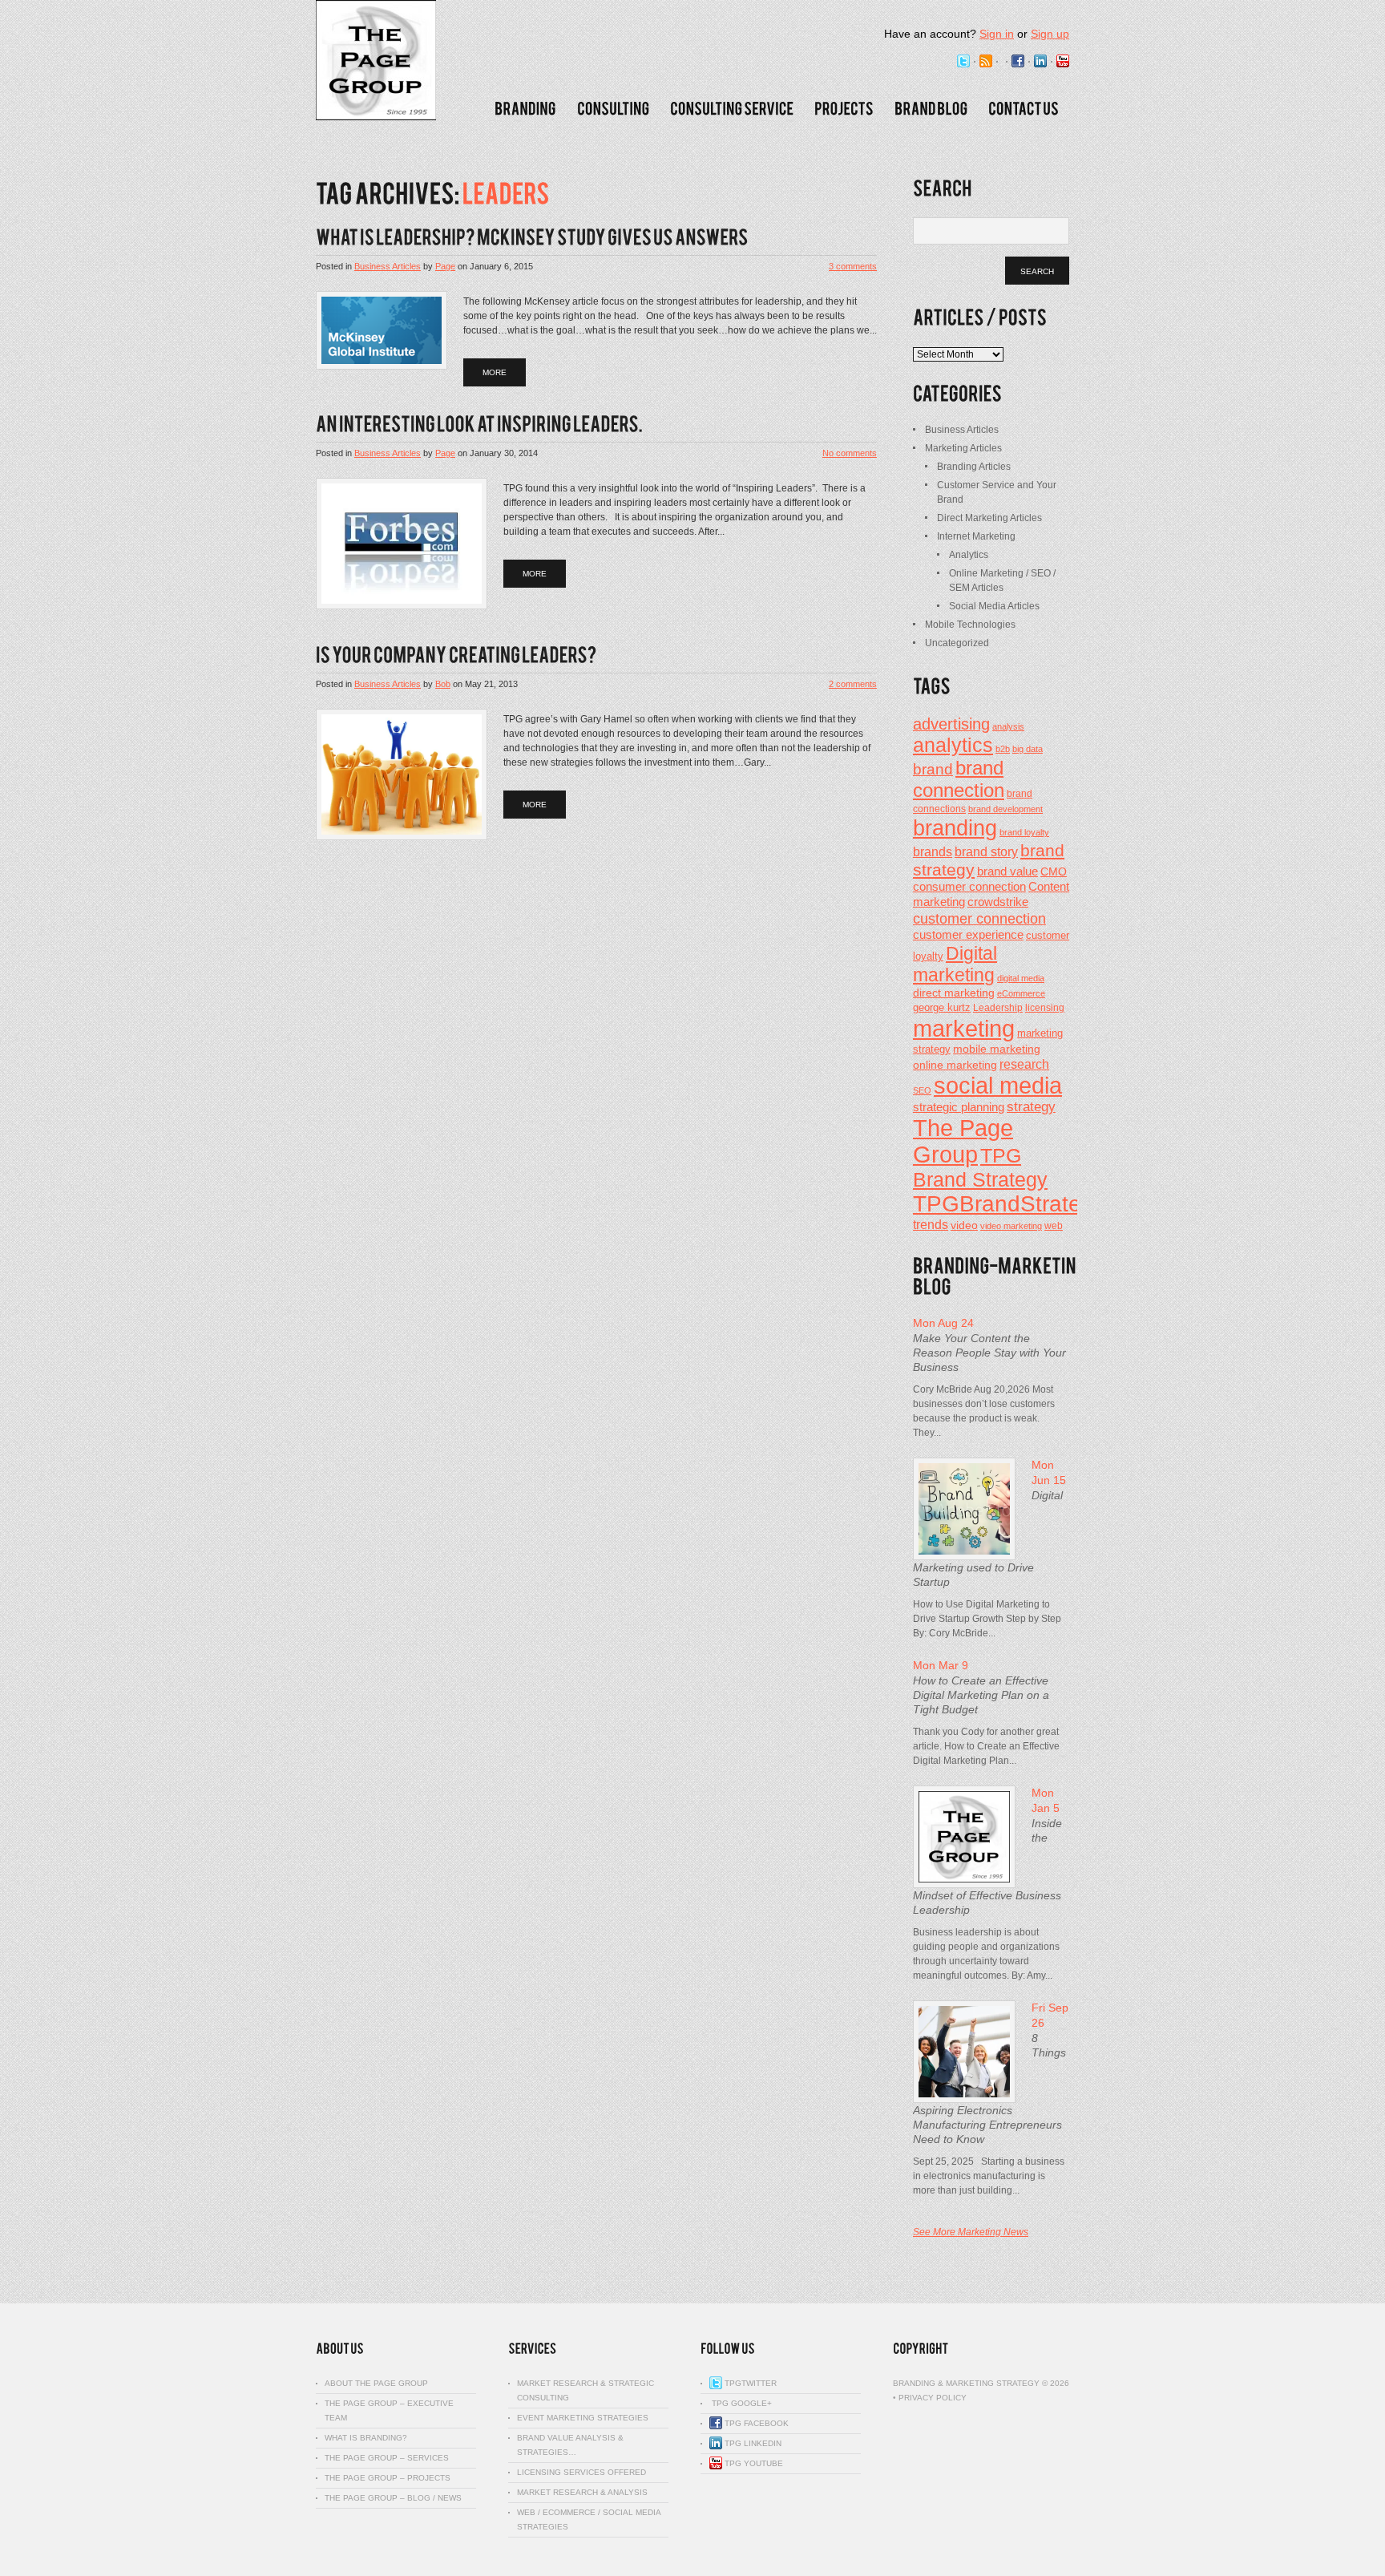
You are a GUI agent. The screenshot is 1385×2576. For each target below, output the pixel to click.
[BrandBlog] (931, 109)
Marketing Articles (963, 448)
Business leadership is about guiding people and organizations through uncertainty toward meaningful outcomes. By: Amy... (986, 1954)
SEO (922, 1090)
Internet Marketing (976, 536)
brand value (1007, 871)
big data (1028, 749)
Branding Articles (974, 467)
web (1054, 1226)
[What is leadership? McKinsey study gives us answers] (532, 238)
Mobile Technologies (970, 625)
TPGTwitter (749, 2383)
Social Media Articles (994, 606)
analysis (1008, 726)
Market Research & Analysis (582, 2492)
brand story (986, 851)
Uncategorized (957, 643)
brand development (1005, 809)
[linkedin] (1040, 62)
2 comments (853, 684)
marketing (964, 1028)
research (1024, 1064)
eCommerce (1021, 993)
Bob (443, 684)
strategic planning (959, 1107)
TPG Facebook (755, 2423)
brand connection (959, 779)
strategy (1031, 1107)
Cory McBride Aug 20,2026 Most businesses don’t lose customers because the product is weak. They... (984, 1411)
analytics (953, 745)
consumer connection (969, 886)
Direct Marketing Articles (989, 518)
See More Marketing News (971, 2232)
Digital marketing (955, 964)
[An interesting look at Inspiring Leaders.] (479, 425)
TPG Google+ (741, 2403)
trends (931, 1224)
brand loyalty (1024, 832)
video (964, 1225)
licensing (1045, 1008)
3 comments (853, 266)
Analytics (969, 555)
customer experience (968, 934)
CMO (1054, 872)
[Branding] (525, 109)
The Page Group (963, 1141)
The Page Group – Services (387, 2458)
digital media (1021, 978)
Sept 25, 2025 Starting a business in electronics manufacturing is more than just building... (989, 2176)
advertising (951, 724)
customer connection (979, 918)
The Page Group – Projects (388, 2478)
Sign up (1050, 34)
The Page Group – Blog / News (393, 2498)
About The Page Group (376, 2383)
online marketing (955, 1065)
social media (998, 1086)
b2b (1003, 749)
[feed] (986, 62)
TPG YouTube (753, 2463)
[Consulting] (613, 109)
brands (933, 851)
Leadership (998, 1008)
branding (955, 828)
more (495, 372)
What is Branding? (366, 2438)
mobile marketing (997, 1049)
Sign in (997, 34)
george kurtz (942, 1008)
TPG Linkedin (752, 2443)
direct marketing (954, 993)
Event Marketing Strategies (583, 2418)
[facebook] (1018, 62)
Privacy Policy (933, 2398)
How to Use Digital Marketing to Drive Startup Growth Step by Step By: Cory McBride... (987, 1619)
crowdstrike (998, 902)
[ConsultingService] (732, 109)
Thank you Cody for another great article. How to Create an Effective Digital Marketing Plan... (986, 1746)
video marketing (1011, 1226)
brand (933, 769)
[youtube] (1063, 62)
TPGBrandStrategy (1009, 1204)
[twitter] (963, 62)
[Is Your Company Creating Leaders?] (456, 655)
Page (445, 266)
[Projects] (844, 109)
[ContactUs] (1024, 109)
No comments (850, 453)
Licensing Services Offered (581, 2472)
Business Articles (388, 266)
